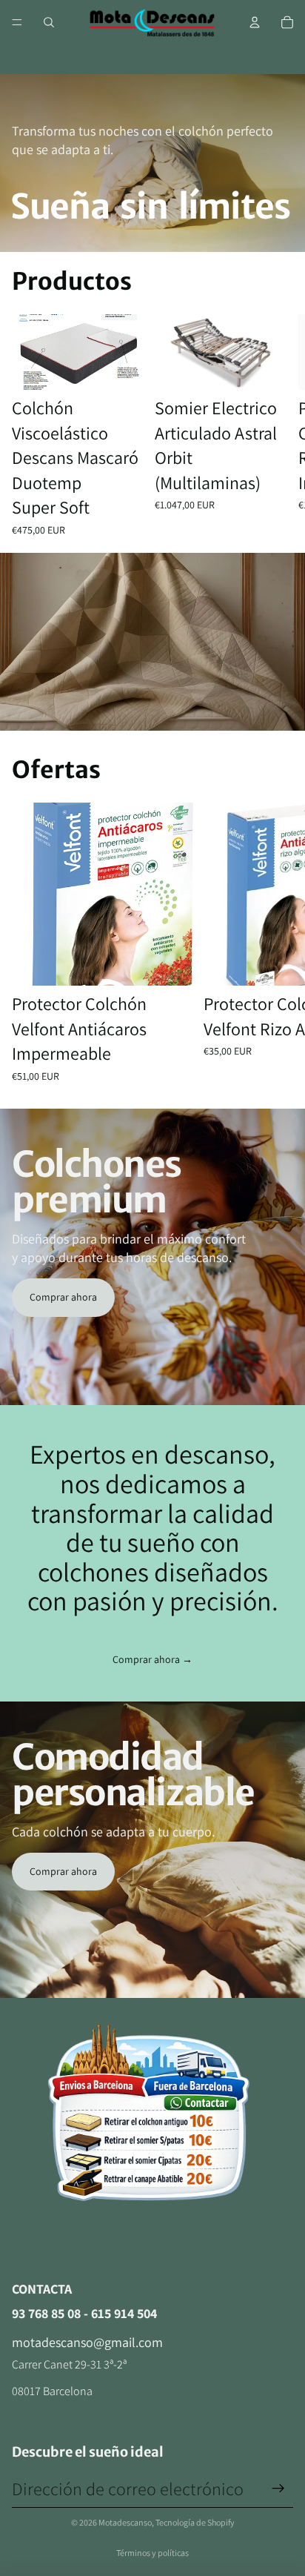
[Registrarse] (278, 2489)
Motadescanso (125, 2522)
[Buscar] (49, 22)
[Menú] (17, 22)
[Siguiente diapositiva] (275, 426)
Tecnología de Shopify (195, 2522)
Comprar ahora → (152, 1659)
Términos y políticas (152, 2553)
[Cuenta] (255, 22)
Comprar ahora (63, 1297)
